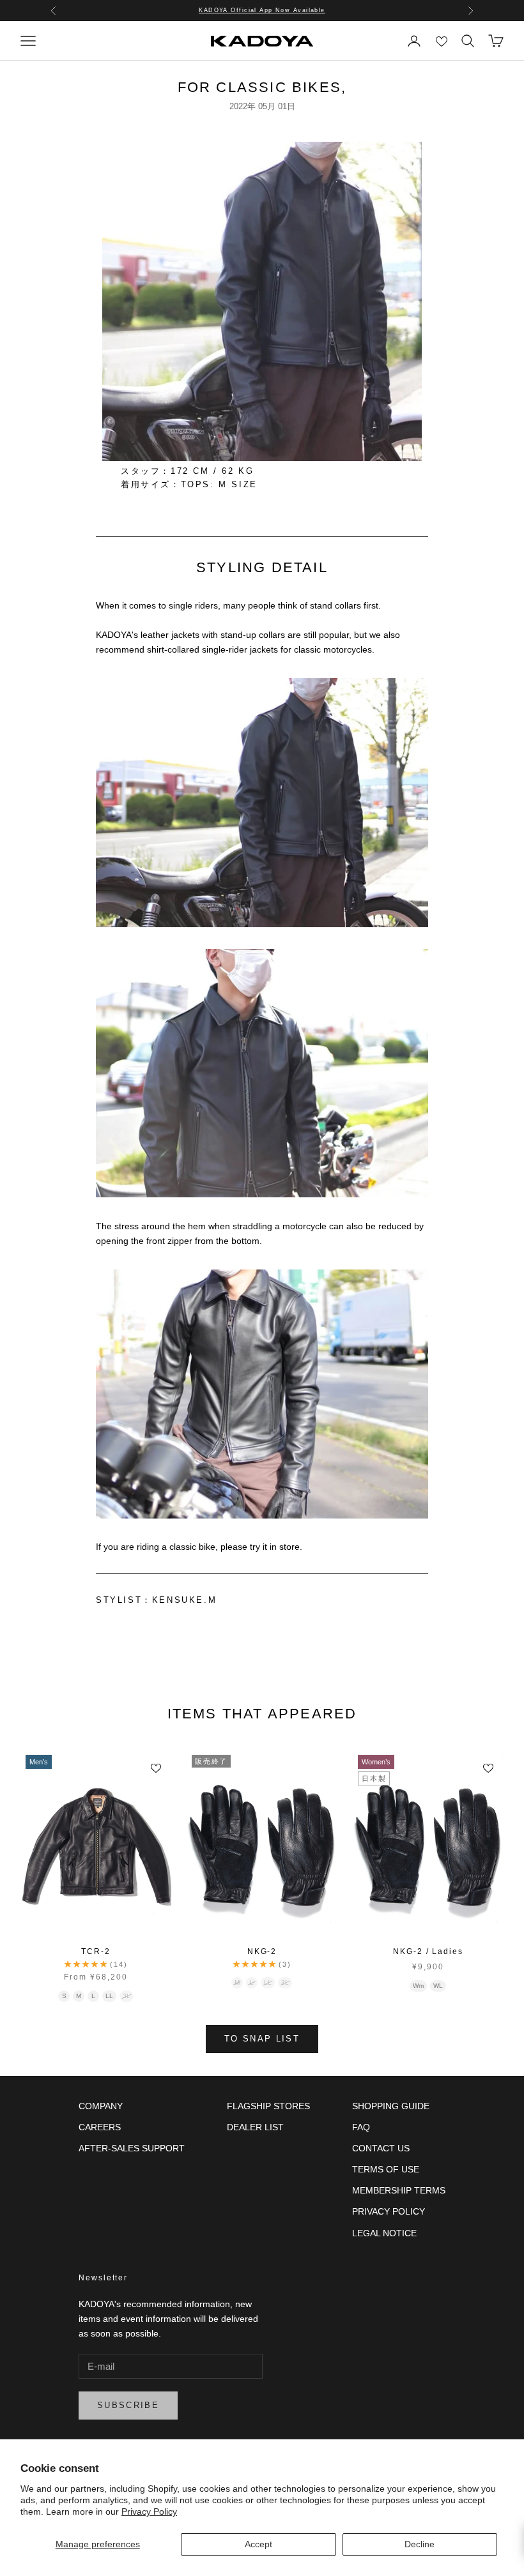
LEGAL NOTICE (384, 2233)
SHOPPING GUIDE (391, 2106)
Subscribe (128, 2405)
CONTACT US (381, 2148)
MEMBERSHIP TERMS (399, 2190)
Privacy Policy (149, 2512)
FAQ (361, 2127)
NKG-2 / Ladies (428, 1951)
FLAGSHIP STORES (268, 2106)
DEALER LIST (255, 2127)
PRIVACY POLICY (389, 2211)
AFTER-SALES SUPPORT (132, 2148)
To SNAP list (262, 2039)
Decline (420, 2544)
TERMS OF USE (386, 2169)
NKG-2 (262, 1951)
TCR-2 (96, 1951)
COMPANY (101, 2106)
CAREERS (100, 2127)
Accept (258, 2544)
